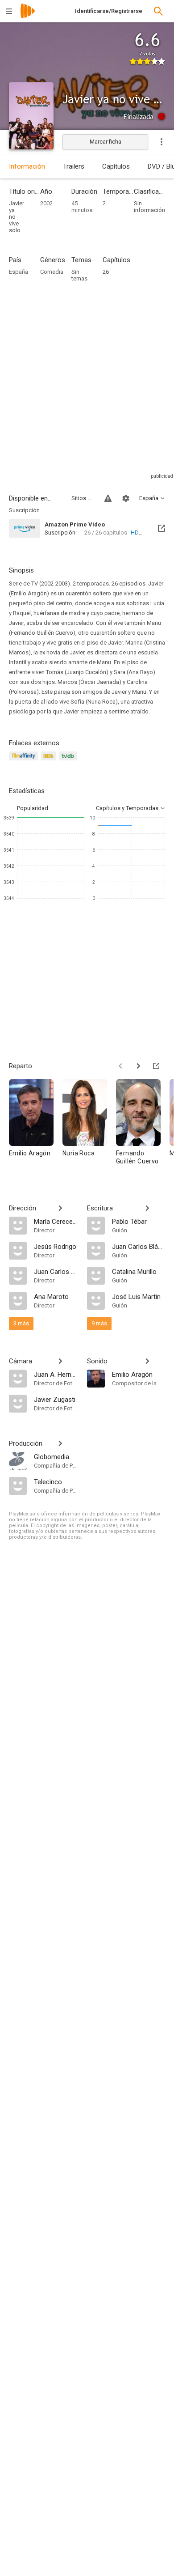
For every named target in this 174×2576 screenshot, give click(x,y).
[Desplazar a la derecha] (138, 1066)
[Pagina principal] (28, 17)
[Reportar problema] (108, 498)
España (19, 272)
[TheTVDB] (69, 761)
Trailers (74, 166)
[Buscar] (158, 11)
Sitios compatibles (83, 498)
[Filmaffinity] (25, 761)
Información (27, 166)
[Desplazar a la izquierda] (120, 1066)
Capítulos (116, 166)
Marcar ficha (106, 142)
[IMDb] (50, 761)
